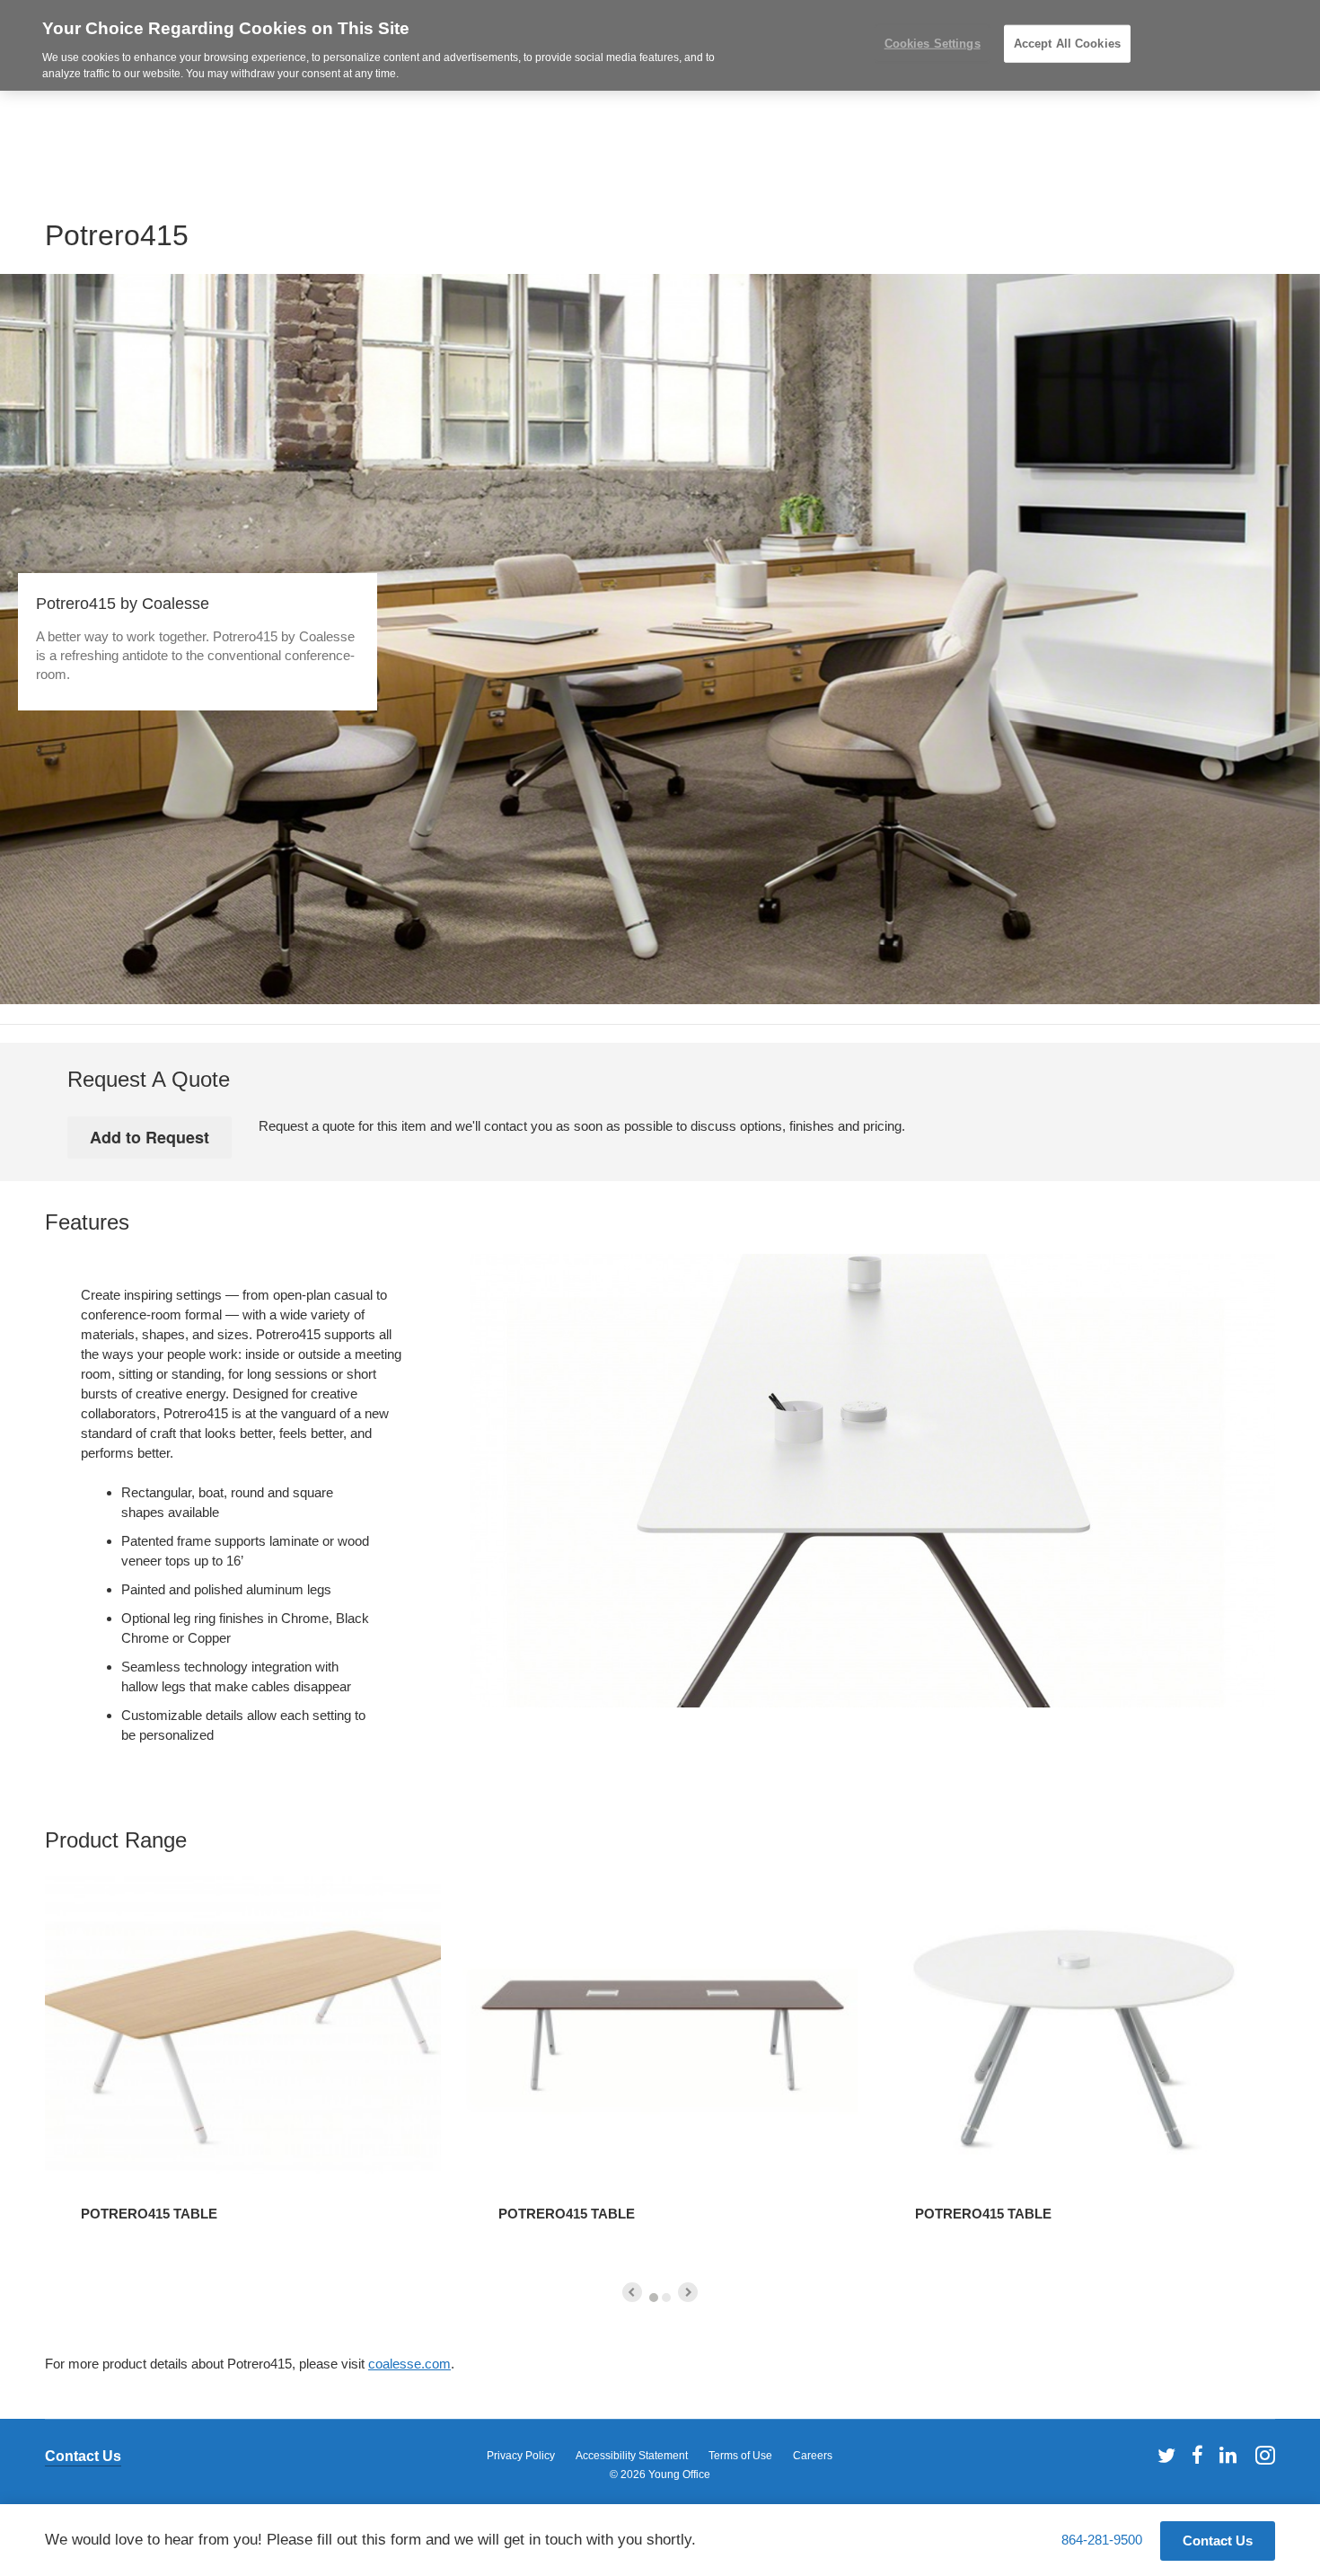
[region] (660, 45)
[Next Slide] (688, 2292)
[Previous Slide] (632, 2292)
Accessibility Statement (632, 2456)
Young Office (679, 2475)
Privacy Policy (521, 2456)
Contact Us (83, 2456)
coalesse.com (409, 2364)
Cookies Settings (933, 44)
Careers (813, 2456)
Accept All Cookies (1067, 44)
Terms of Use (740, 2456)
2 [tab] (666, 2298)
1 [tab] (654, 2298)
